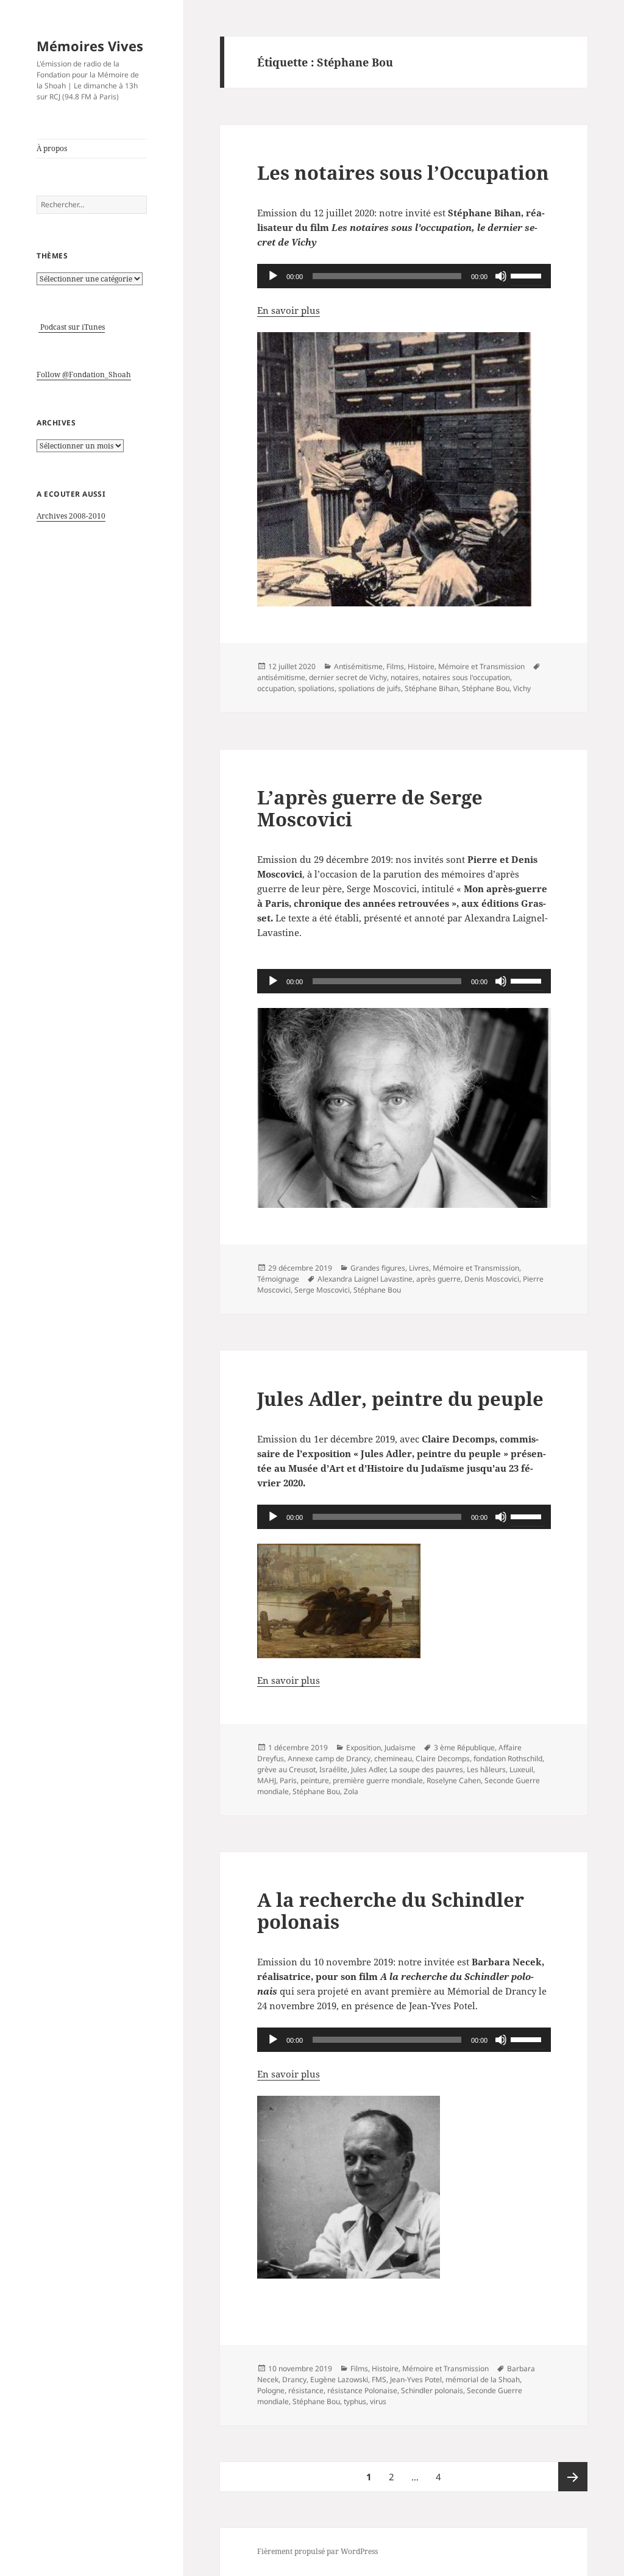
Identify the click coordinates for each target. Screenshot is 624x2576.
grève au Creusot (286, 1769)
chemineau (393, 1758)
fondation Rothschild (508, 1758)
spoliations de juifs (370, 688)
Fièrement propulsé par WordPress (317, 2551)
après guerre (438, 1279)
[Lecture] (273, 276)
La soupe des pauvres (426, 1769)
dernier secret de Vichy (348, 677)
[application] (404, 276)
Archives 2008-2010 (71, 516)
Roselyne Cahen (454, 1780)
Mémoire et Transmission (481, 666)
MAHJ (267, 1780)
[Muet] (501, 276)
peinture (315, 1780)
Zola (351, 1791)
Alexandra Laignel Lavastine (365, 1279)
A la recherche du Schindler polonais (391, 1911)
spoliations (316, 688)
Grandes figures (378, 1268)
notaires (405, 677)
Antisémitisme (358, 666)
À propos (52, 148)
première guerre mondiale (378, 1780)
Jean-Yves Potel (416, 2379)
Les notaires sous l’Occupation (403, 172)
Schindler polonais (432, 2390)
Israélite (333, 1769)
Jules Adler (368, 1769)
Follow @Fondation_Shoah (84, 374)
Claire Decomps (443, 1758)
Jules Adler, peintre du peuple (400, 1399)
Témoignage (278, 1279)
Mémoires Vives (90, 46)
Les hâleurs (486, 1769)
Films (395, 666)
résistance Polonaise (362, 2390)
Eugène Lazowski (339, 2379)
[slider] (528, 275)
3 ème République (464, 1747)
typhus (355, 2401)
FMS (379, 2379)
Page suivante (573, 2477)
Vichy (522, 688)
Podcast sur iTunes (72, 327)
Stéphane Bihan (431, 688)
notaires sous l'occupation (466, 677)
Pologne (271, 2390)
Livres (419, 1268)
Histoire (421, 666)
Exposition (363, 1747)
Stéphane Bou (486, 688)
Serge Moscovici (322, 1290)
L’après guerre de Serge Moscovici (370, 808)
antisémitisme (281, 677)
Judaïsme (400, 1747)
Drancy (294, 2379)
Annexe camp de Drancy (329, 1758)
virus (378, 2401)
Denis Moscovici (492, 1279)
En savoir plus (289, 310)
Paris (288, 1780)
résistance (306, 2390)
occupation (276, 688)
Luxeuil (521, 1769)
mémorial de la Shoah (483, 2379)
